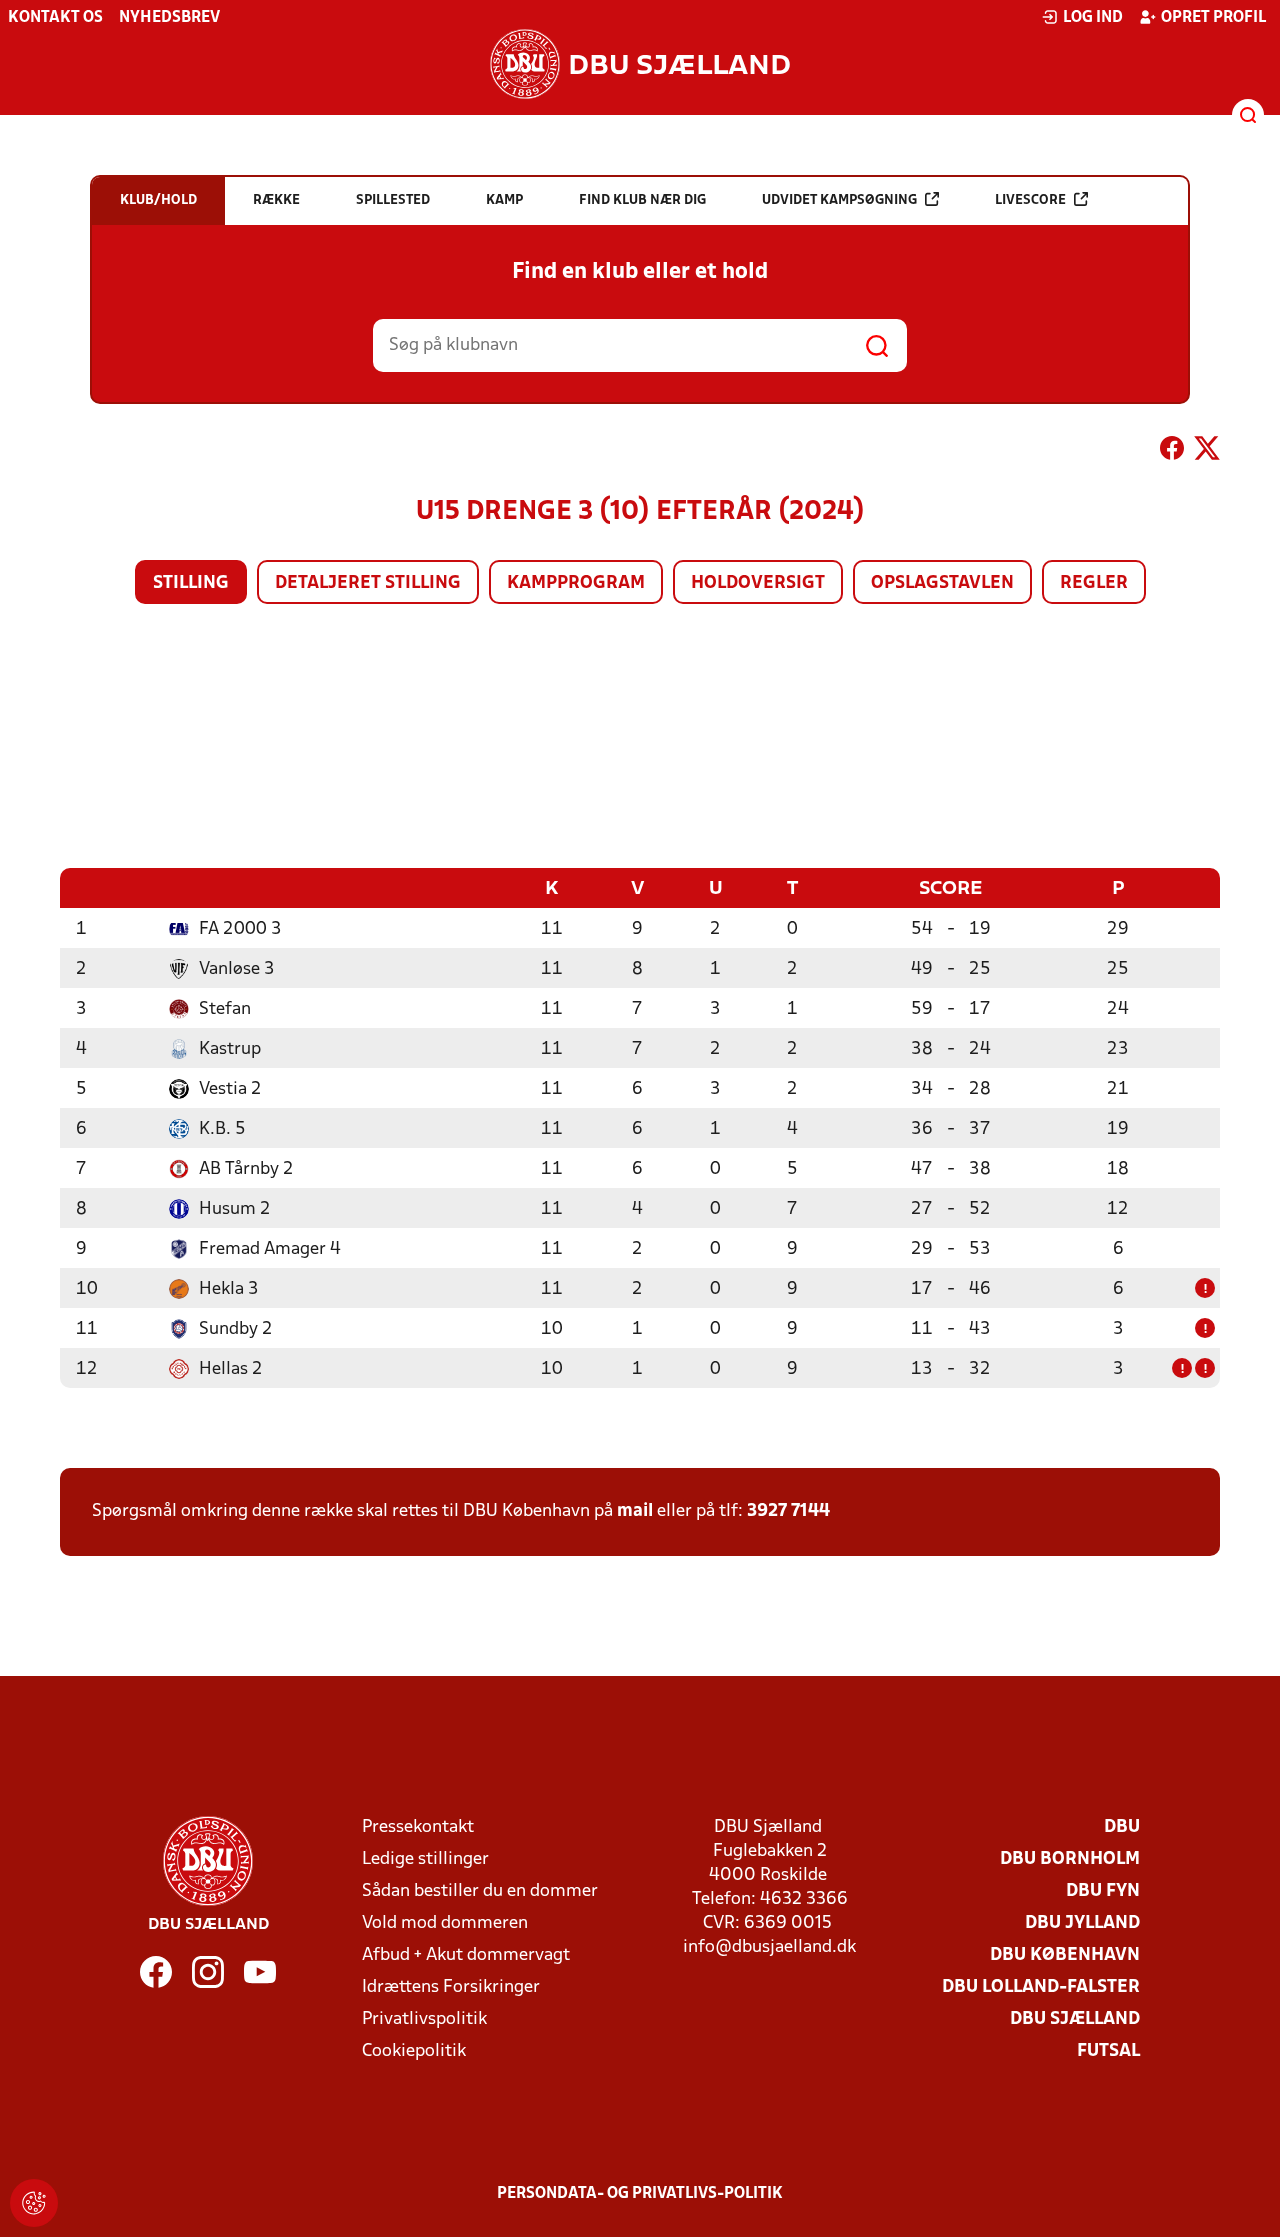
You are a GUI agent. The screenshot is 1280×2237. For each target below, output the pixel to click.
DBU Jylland (1082, 1923)
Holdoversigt (758, 583)
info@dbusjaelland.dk (769, 1947)
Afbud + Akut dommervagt (466, 1955)
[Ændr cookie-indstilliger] (34, 2203)
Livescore (1030, 200)
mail (635, 1511)
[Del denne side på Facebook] (1172, 452)
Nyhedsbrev (169, 18)
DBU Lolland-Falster (1041, 1987)
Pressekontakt (418, 1827)
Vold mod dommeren (445, 1923)
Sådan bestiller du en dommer (480, 1891)
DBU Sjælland (1075, 2019)
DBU (1122, 1827)
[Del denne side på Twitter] (1207, 452)
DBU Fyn (1103, 1891)
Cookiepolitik (414, 2051)
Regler (1094, 583)
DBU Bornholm (1070, 1859)
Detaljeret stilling (368, 583)
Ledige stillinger (425, 1859)
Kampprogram (576, 583)
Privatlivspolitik (424, 2019)
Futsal (1108, 2051)
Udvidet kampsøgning (839, 200)
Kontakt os (55, 18)
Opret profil (1213, 18)
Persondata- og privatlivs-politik (640, 2194)
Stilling (191, 583)
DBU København (1065, 1955)
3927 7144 (788, 1511)
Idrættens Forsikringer (451, 1987)
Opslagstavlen (942, 583)
